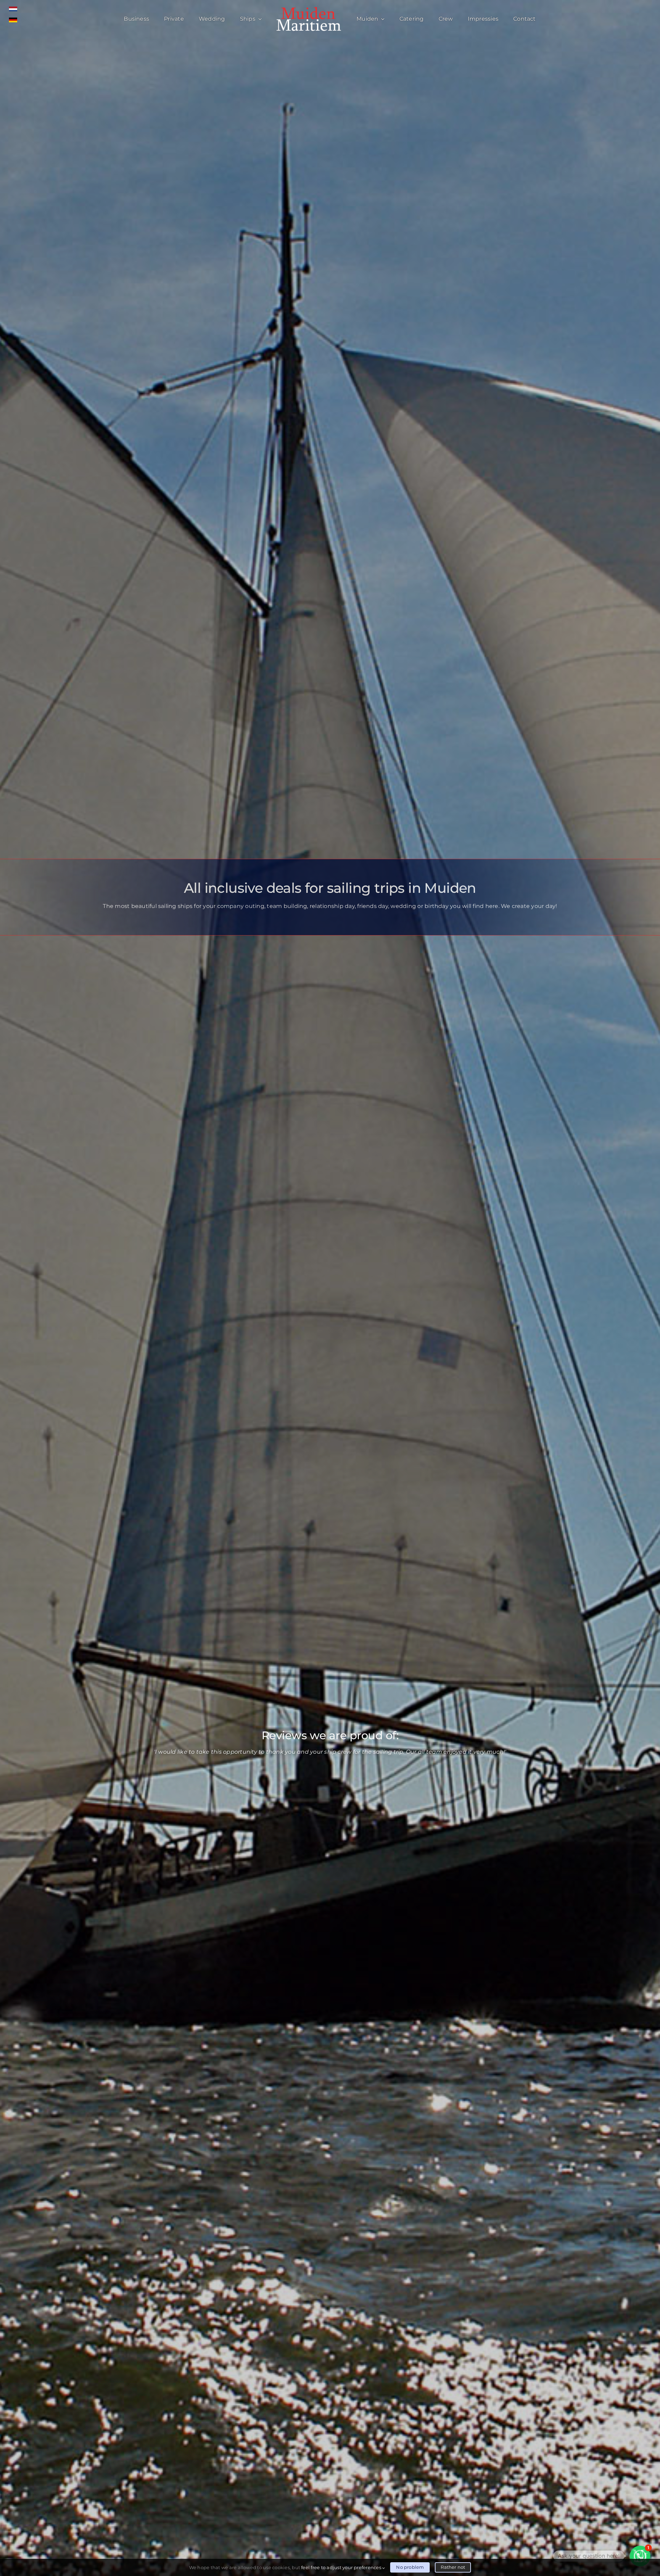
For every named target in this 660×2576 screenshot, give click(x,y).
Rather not (453, 2567)
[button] (640, 2556)
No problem (410, 2567)
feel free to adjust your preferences (342, 2567)
